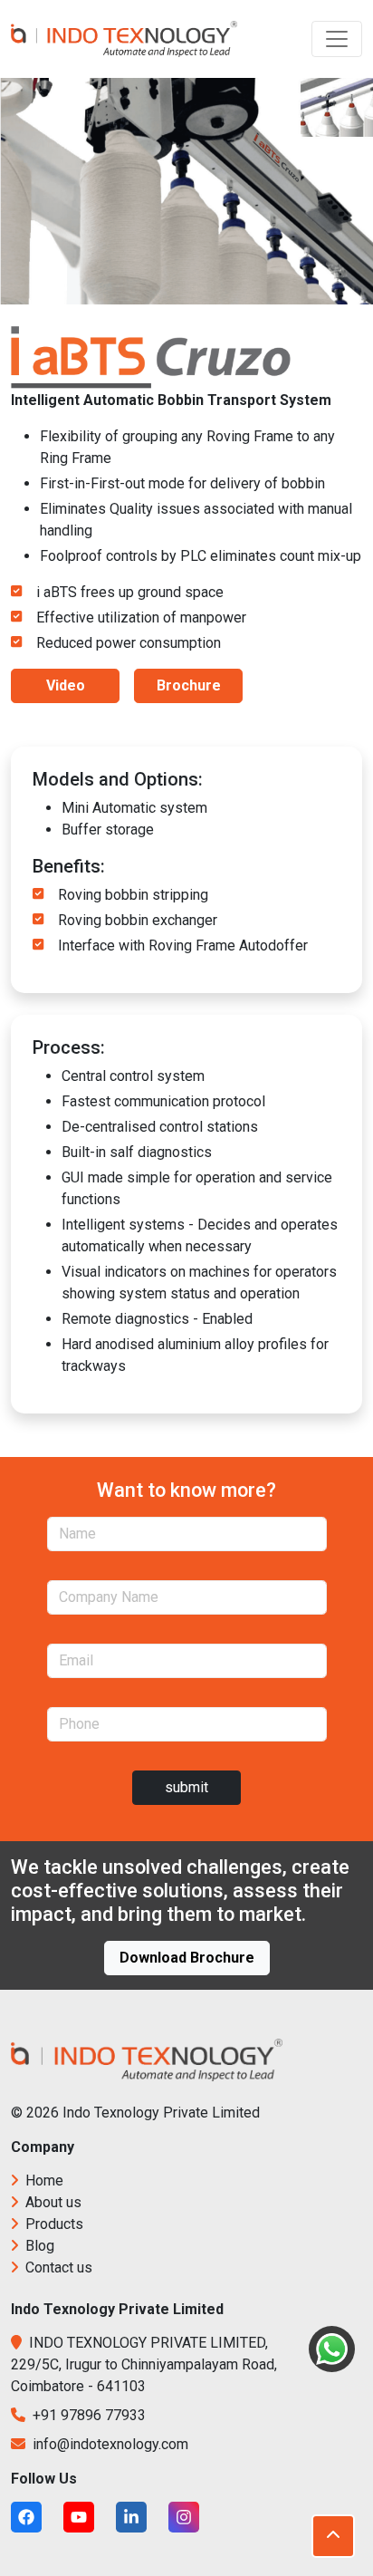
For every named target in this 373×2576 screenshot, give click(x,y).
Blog (38, 2246)
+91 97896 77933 (87, 2415)
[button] (333, 2536)
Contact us (57, 2267)
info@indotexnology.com (109, 2444)
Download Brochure (187, 1958)
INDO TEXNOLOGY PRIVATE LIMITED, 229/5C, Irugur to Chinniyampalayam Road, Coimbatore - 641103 (144, 2364)
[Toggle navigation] (337, 39)
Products (53, 2224)
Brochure (189, 685)
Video (66, 685)
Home (43, 2180)
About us (52, 2202)
